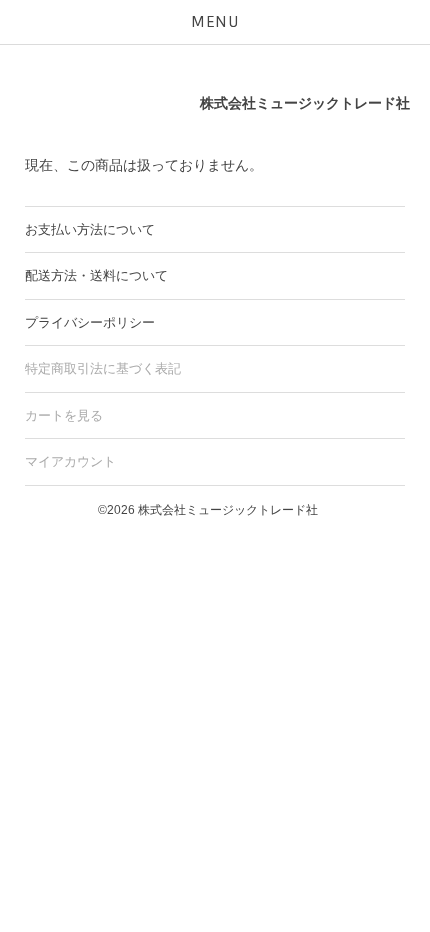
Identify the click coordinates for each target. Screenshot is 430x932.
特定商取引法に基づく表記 (103, 368)
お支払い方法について (90, 229)
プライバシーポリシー (90, 322)
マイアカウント (70, 461)
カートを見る (64, 415)
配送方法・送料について (96, 275)
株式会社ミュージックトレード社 (305, 103)
